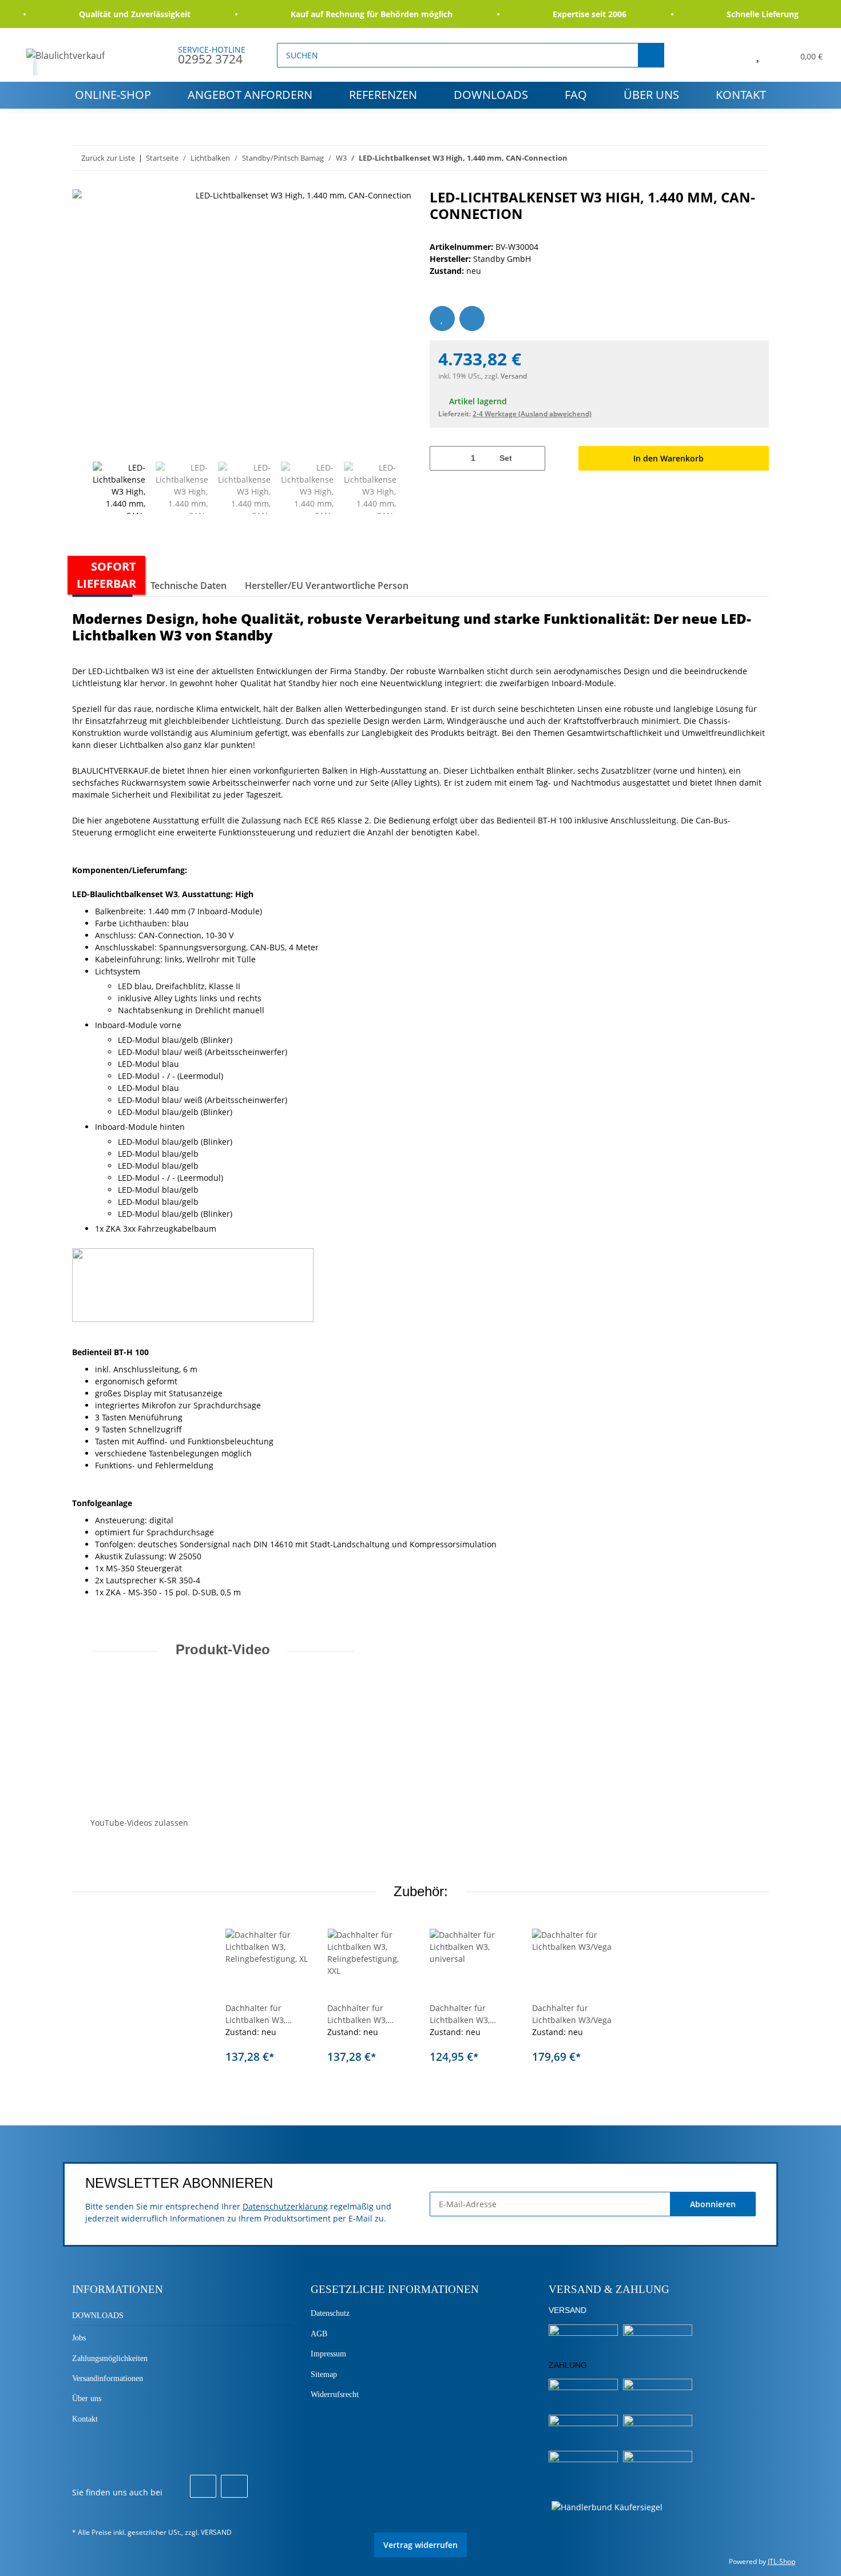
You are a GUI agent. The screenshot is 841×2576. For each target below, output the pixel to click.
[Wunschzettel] (757, 55)
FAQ (576, 95)
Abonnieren (713, 2204)
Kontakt (741, 95)
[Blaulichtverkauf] (66, 55)
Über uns (651, 95)
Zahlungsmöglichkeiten (110, 2358)
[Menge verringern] (443, 458)
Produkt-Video (223, 1649)
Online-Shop (113, 95)
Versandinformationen (108, 2378)
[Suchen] (651, 55)
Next (406, 488)
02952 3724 (210, 59)
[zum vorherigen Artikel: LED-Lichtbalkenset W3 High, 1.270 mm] (757, 158)
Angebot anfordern (250, 95)
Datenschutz (330, 2313)
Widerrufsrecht (335, 2394)
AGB (319, 2334)
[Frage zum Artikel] (472, 318)
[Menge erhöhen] (532, 458)
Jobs (79, 2338)
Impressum (328, 2354)
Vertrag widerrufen (420, 2545)
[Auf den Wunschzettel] (442, 318)
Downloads (491, 95)
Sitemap (324, 2374)
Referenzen (383, 95)
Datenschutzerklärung (285, 2206)
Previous (82, 488)
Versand (514, 376)
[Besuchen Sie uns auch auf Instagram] (234, 2486)
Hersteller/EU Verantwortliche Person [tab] (327, 586)
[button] (731, 55)
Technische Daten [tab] (189, 586)
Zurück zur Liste (108, 158)
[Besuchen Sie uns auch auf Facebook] (203, 2486)
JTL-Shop (782, 2561)
